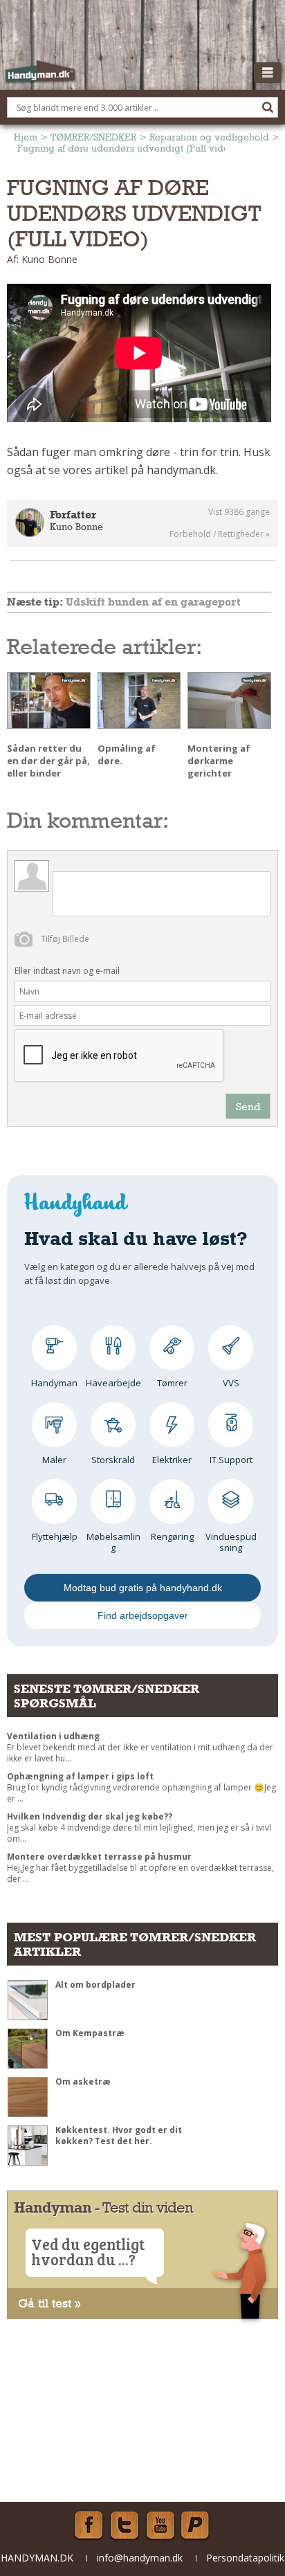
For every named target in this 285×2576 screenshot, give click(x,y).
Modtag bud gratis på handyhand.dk (143, 1588)
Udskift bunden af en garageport (153, 602)
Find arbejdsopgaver (143, 1615)
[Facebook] (89, 2525)
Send (248, 1106)
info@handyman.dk (140, 2558)
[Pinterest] (196, 2525)
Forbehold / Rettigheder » (220, 534)
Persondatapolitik (245, 2558)
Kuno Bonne (76, 527)
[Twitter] (125, 2525)
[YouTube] (160, 2525)
